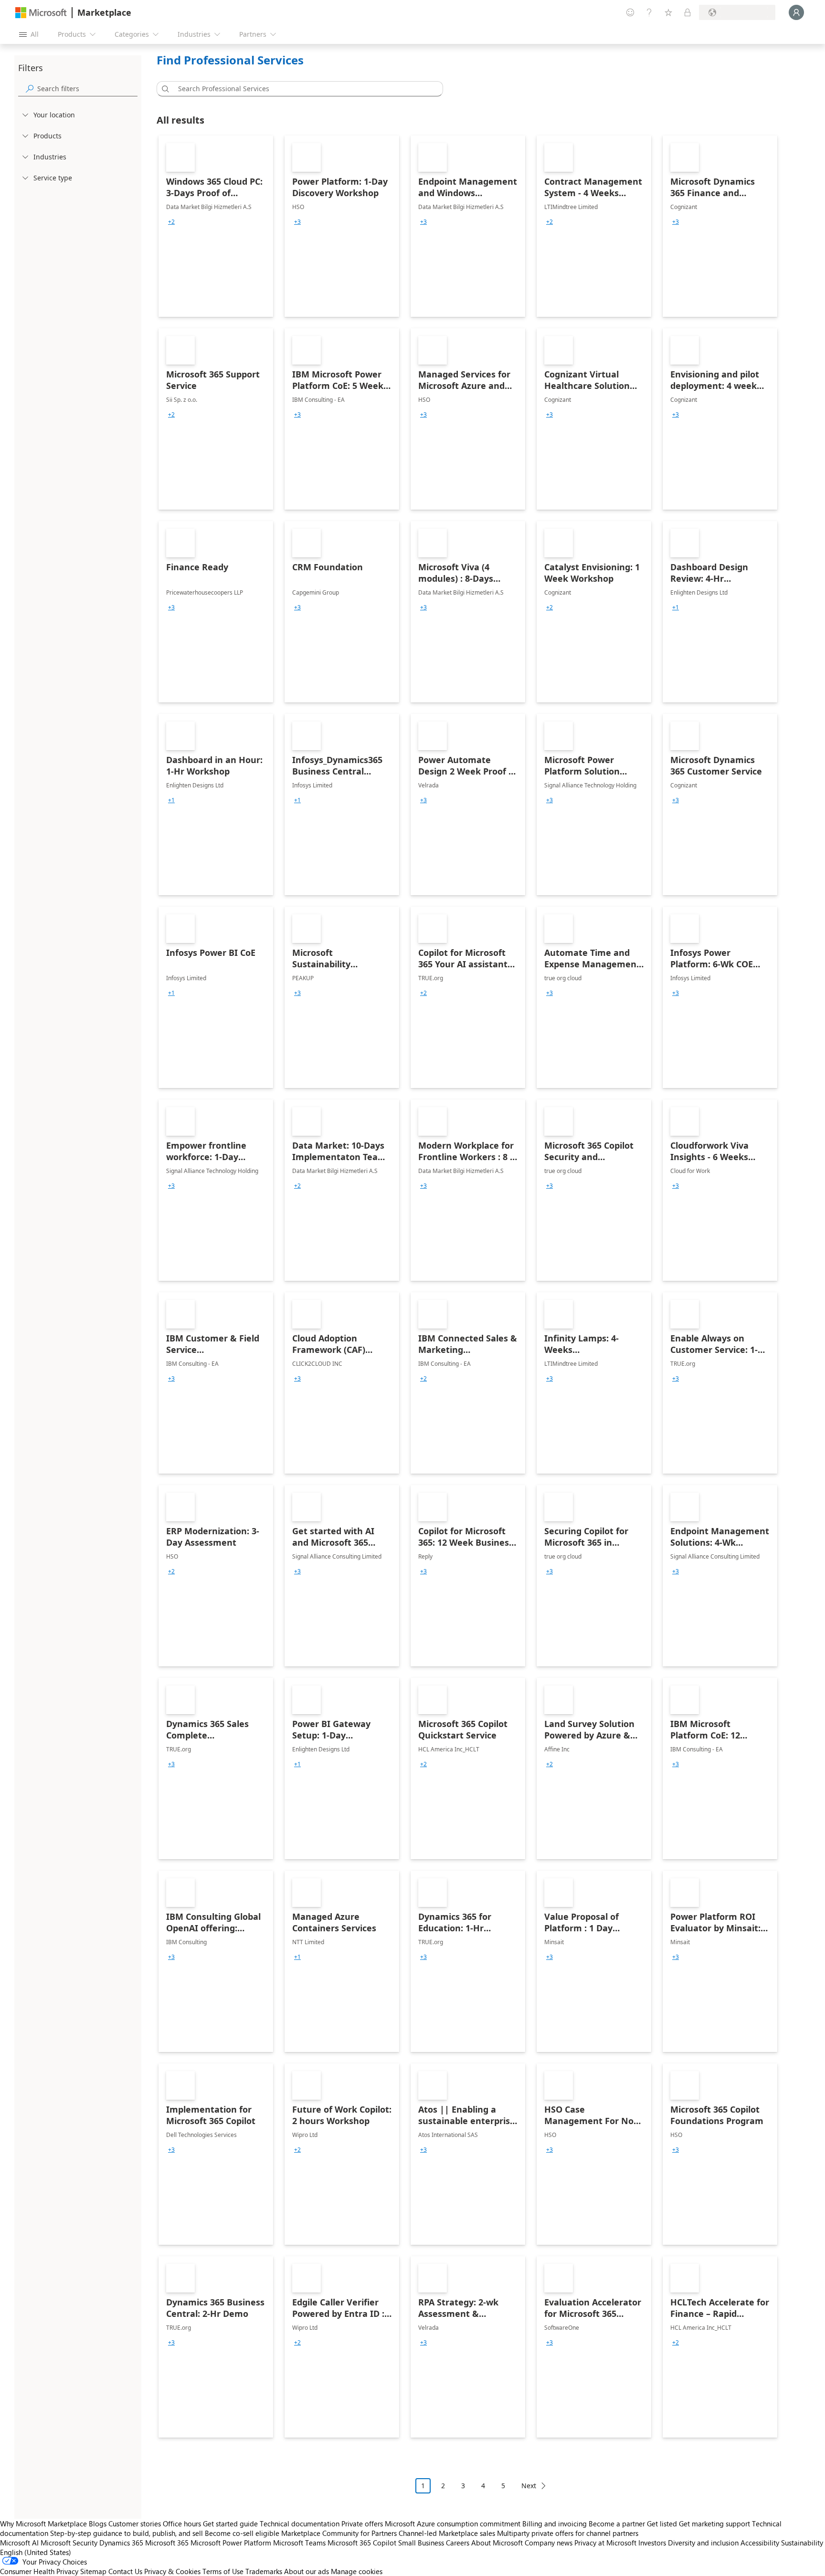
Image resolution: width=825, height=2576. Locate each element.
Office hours (182, 2524)
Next (529, 2486)
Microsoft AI (19, 2543)
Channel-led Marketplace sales (447, 2533)
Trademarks (264, 2571)
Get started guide (230, 2524)
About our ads (307, 2571)
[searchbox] (87, 89)
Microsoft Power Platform (231, 2543)
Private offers (362, 2524)
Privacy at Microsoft (605, 2543)
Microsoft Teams (299, 2543)
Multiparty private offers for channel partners (568, 2533)
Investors (652, 2543)
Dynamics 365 (121, 2543)
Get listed (662, 2524)
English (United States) (36, 2552)
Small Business (421, 2543)
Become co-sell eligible (242, 2533)
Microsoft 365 (167, 2543)
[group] (171, 222)
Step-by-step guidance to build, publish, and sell (127, 2533)
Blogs (98, 2524)
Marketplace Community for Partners (339, 2533)
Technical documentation (300, 2524)
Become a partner (617, 2524)
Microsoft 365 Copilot (362, 2543)
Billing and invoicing (555, 2524)
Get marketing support (714, 2524)
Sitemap (93, 2571)
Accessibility (760, 2543)
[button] (164, 89)
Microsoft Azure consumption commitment (454, 2524)
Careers (458, 2543)
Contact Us (125, 2571)
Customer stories (135, 2524)
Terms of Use (223, 2571)
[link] (216, 226)
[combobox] (303, 89)
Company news (549, 2543)
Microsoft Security (69, 2543)
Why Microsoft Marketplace (43, 2524)
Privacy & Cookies (172, 2571)
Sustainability (802, 2543)
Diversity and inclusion (703, 2543)
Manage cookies (357, 2571)
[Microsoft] (41, 13)
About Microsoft (497, 2543)
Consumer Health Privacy (39, 2571)
